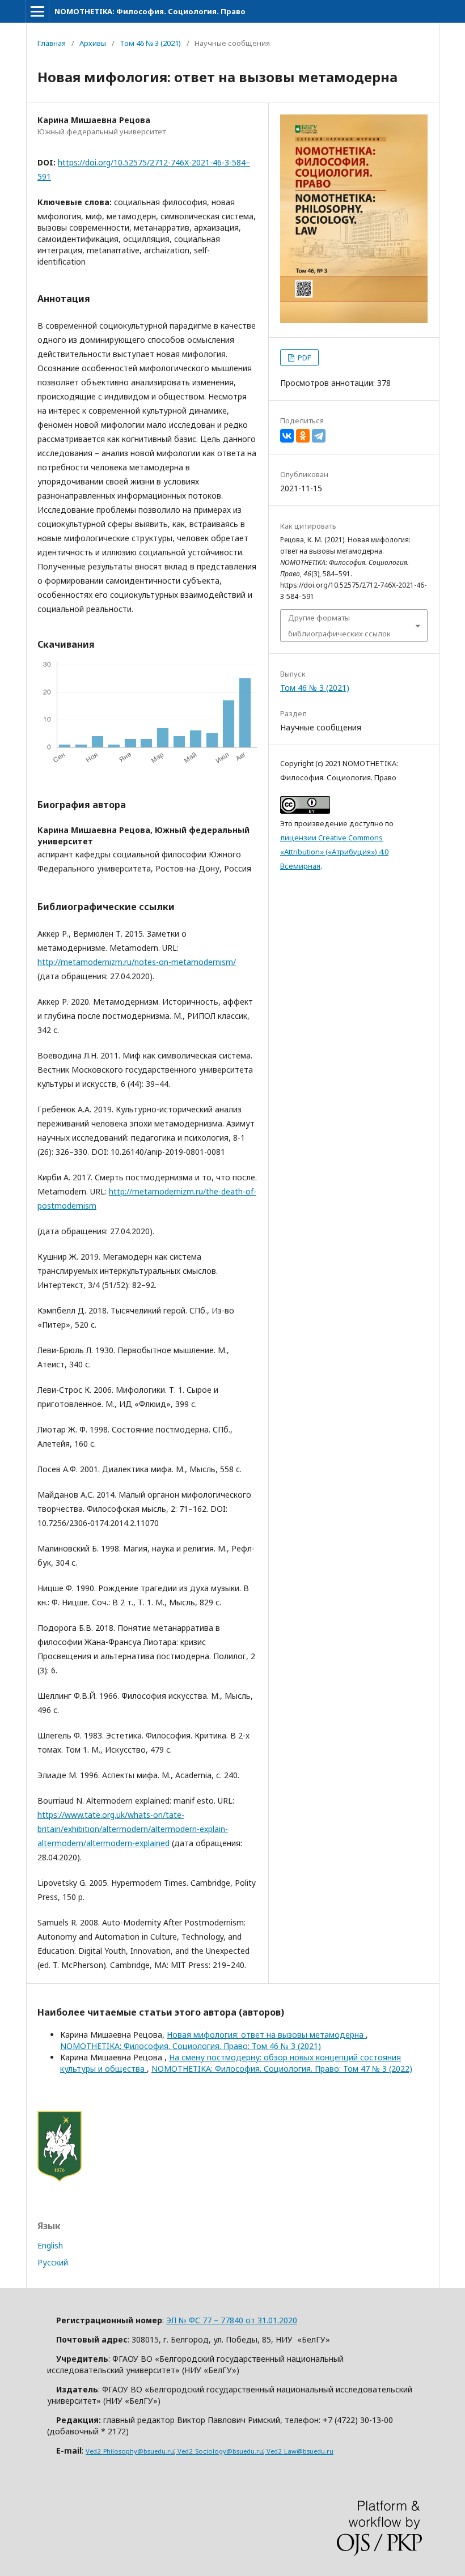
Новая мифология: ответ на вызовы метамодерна (266, 2035)
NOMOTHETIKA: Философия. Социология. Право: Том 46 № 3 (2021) (191, 2046)
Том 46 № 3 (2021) (150, 43)
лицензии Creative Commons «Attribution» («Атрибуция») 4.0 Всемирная (334, 852)
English (50, 2245)
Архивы (93, 43)
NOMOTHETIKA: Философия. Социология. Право (150, 11)
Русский (53, 2262)
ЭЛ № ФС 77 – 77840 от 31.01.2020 (232, 2320)
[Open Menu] (37, 11)
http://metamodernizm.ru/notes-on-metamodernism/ (137, 962)
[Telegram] (319, 436)
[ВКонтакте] (287, 436)
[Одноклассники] (303, 436)
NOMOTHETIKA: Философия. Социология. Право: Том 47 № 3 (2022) (282, 2069)
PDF (303, 358)
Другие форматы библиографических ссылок (339, 626)
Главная (52, 43)
